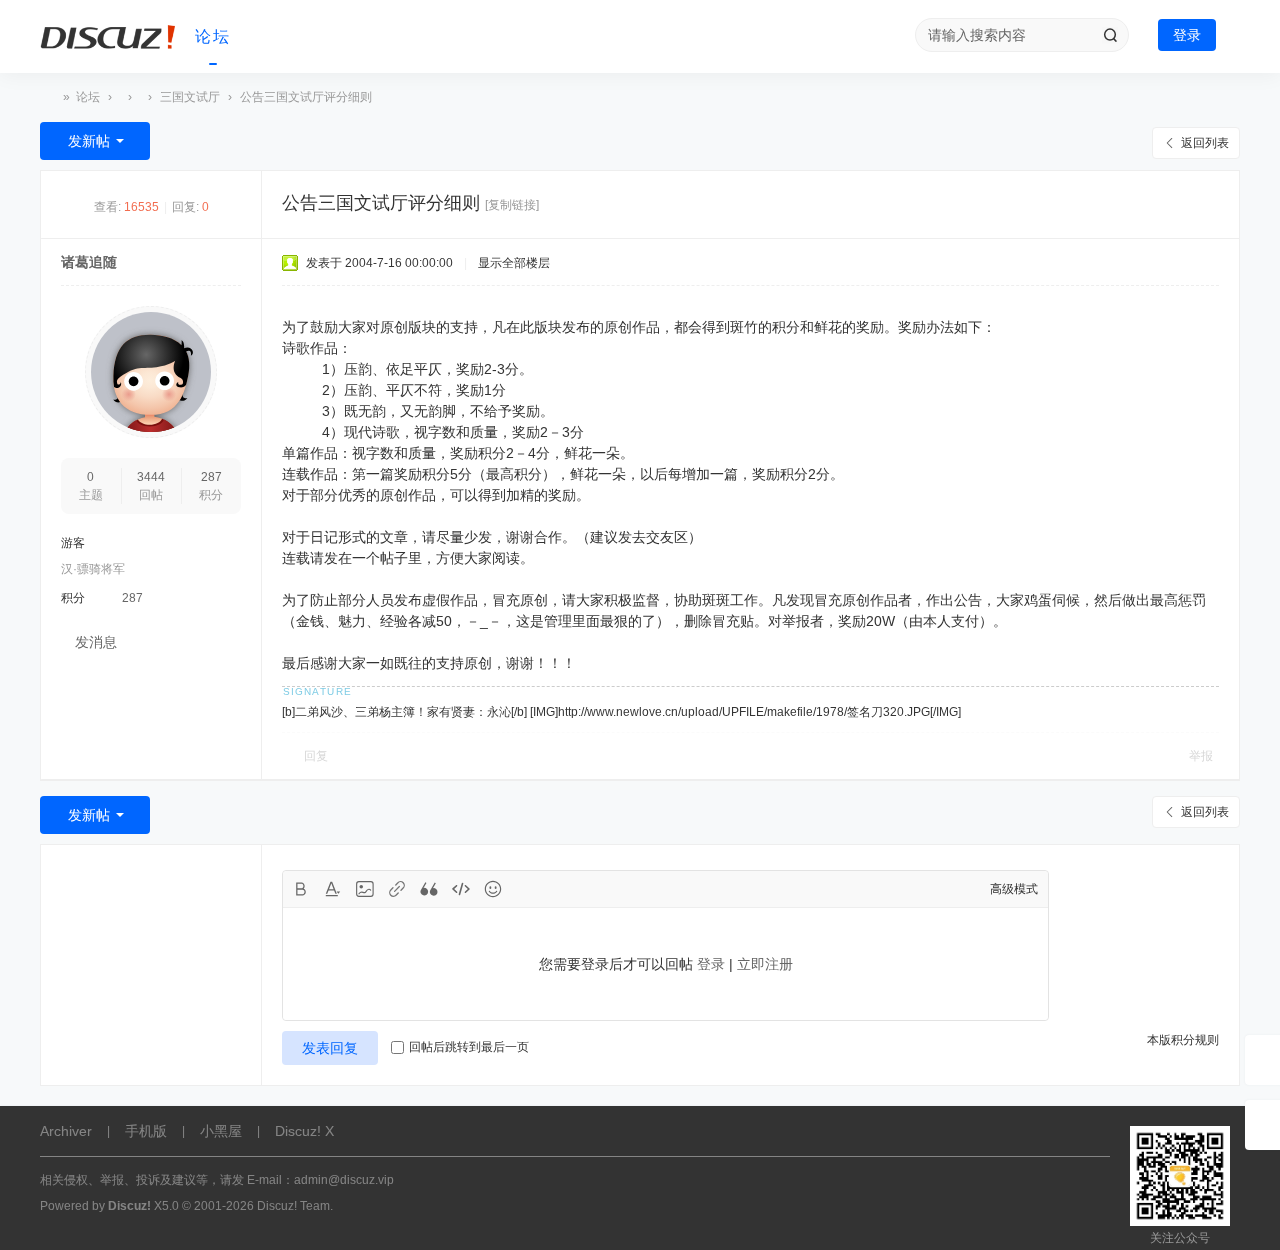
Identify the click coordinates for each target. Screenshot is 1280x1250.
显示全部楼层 (514, 263)
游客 (73, 543)
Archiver (66, 1131)
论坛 (213, 36)
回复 (316, 756)
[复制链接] (512, 205)
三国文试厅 (190, 97)
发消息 (96, 642)
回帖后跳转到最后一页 (469, 1047)
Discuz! (48, 97)
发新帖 (89, 141)
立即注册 (765, 964)
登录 (1187, 35)
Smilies (493, 889)
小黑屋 (221, 1131)
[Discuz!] (110, 37)
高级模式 (1014, 889)
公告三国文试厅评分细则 (306, 97)
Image (365, 889)
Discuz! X (304, 1131)
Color (333, 889)
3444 (151, 477)
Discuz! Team (293, 1206)
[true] (1110, 35)
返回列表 (1205, 143)
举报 (1201, 756)
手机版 (146, 1131)
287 (211, 477)
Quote (429, 889)
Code (461, 889)
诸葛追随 (89, 262)
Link (397, 889)
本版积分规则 (1183, 1040)
